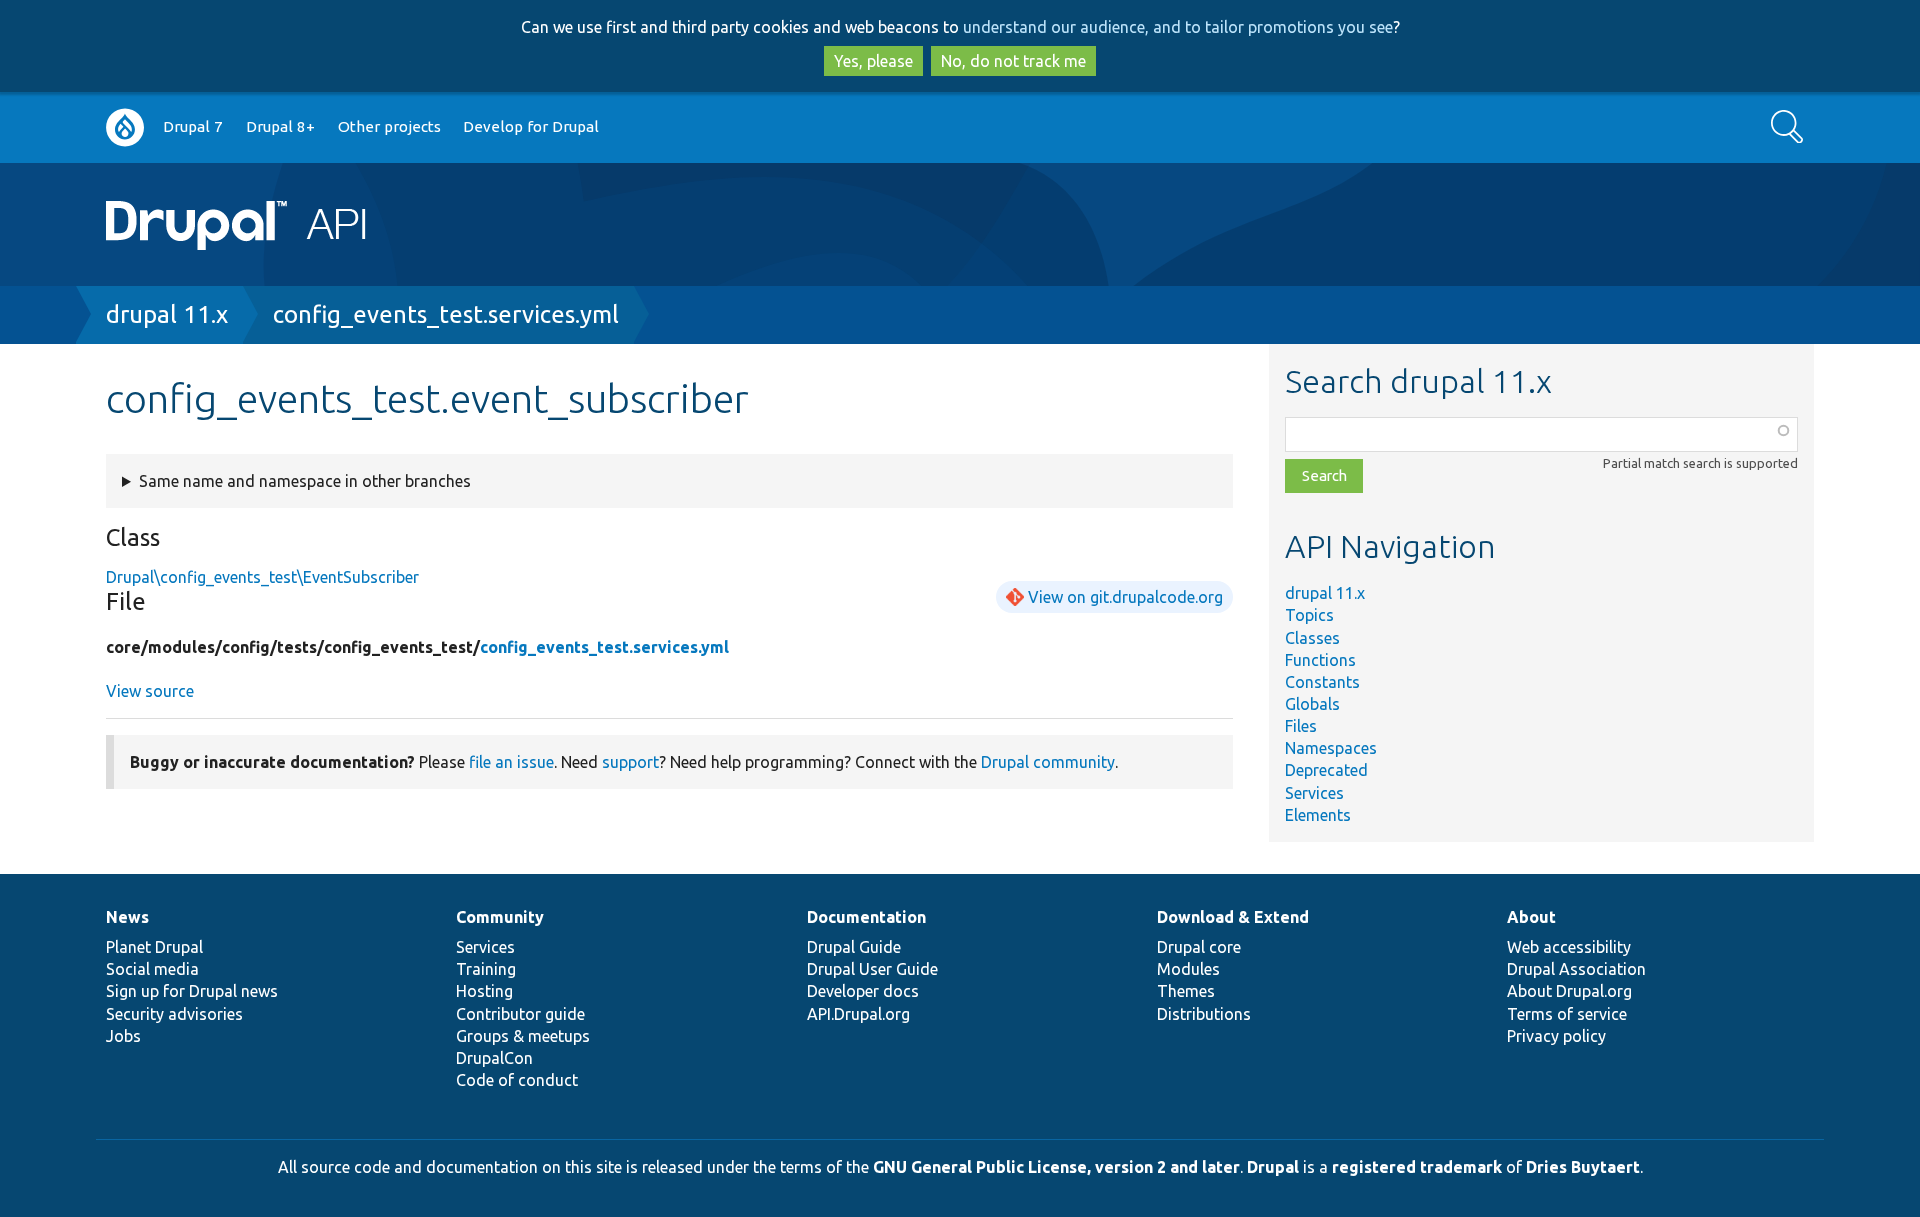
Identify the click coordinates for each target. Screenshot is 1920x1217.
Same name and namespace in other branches (305, 481)
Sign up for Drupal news (192, 991)
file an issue (511, 762)
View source (150, 691)
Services (1314, 793)
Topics (1309, 615)
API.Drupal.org (858, 1014)
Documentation (866, 917)
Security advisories (174, 1014)
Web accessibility (1569, 947)
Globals (1312, 704)
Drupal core (1199, 947)
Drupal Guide (854, 947)
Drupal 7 (193, 126)
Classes (1312, 638)
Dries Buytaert (1583, 1167)
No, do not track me (1013, 61)
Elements (1318, 815)
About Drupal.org (1569, 991)
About (1531, 917)
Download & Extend (1233, 917)
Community (500, 917)
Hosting (484, 991)
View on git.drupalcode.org (1125, 597)
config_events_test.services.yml (446, 314)
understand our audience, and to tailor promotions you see (1178, 27)
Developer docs (863, 991)
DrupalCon (494, 1058)
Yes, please (873, 61)
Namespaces (1331, 748)
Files (1301, 726)
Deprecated (1326, 770)
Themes (1186, 991)
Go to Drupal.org (125, 127)
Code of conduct (517, 1080)
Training (486, 969)
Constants (1322, 682)
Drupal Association (1576, 969)
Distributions (1204, 1014)
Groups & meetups (523, 1036)
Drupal (1273, 1167)
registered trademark (1417, 1167)
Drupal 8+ (280, 126)
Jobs (123, 1036)
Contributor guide (520, 1014)
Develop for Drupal (531, 126)
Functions (1320, 660)
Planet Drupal (154, 947)
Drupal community (1048, 762)
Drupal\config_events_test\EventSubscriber (262, 577)
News (127, 917)
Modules (1188, 969)
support (630, 762)
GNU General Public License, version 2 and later (1056, 1167)
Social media (152, 969)
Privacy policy (1556, 1036)
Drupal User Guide (872, 969)
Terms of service (1567, 1014)
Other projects (389, 126)
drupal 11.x (167, 314)
